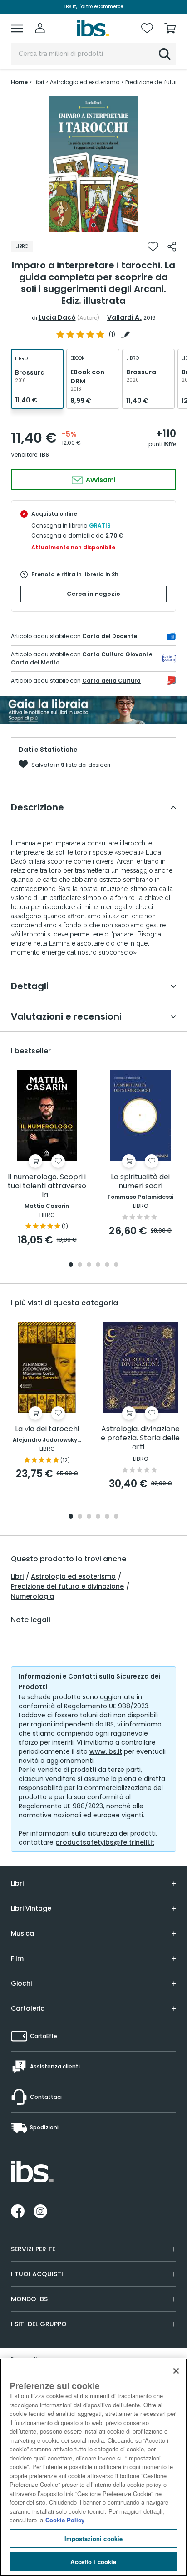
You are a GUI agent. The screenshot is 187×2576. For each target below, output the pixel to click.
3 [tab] (89, 1265)
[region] (93, 2467)
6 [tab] (116, 1265)
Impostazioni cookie (93, 2538)
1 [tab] (93, 225)
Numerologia (32, 1596)
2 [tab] (80, 1265)
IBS (44, 455)
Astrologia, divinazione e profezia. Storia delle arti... (140, 1438)
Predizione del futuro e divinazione (67, 1586)
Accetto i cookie (93, 2562)
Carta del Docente (110, 636)
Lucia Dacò (57, 317)
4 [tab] (98, 1265)
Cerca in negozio (93, 594)
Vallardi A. (124, 317)
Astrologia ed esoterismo (73, 1576)
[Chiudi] (176, 2371)
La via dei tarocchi (47, 1429)
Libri (17, 1576)
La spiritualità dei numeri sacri (140, 1182)
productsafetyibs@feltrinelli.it (105, 1842)
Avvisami (100, 480)
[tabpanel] (93, 164)
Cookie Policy (65, 2520)
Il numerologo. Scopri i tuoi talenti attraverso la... (47, 1186)
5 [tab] (107, 1265)
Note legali (31, 1620)
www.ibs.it (106, 1751)
